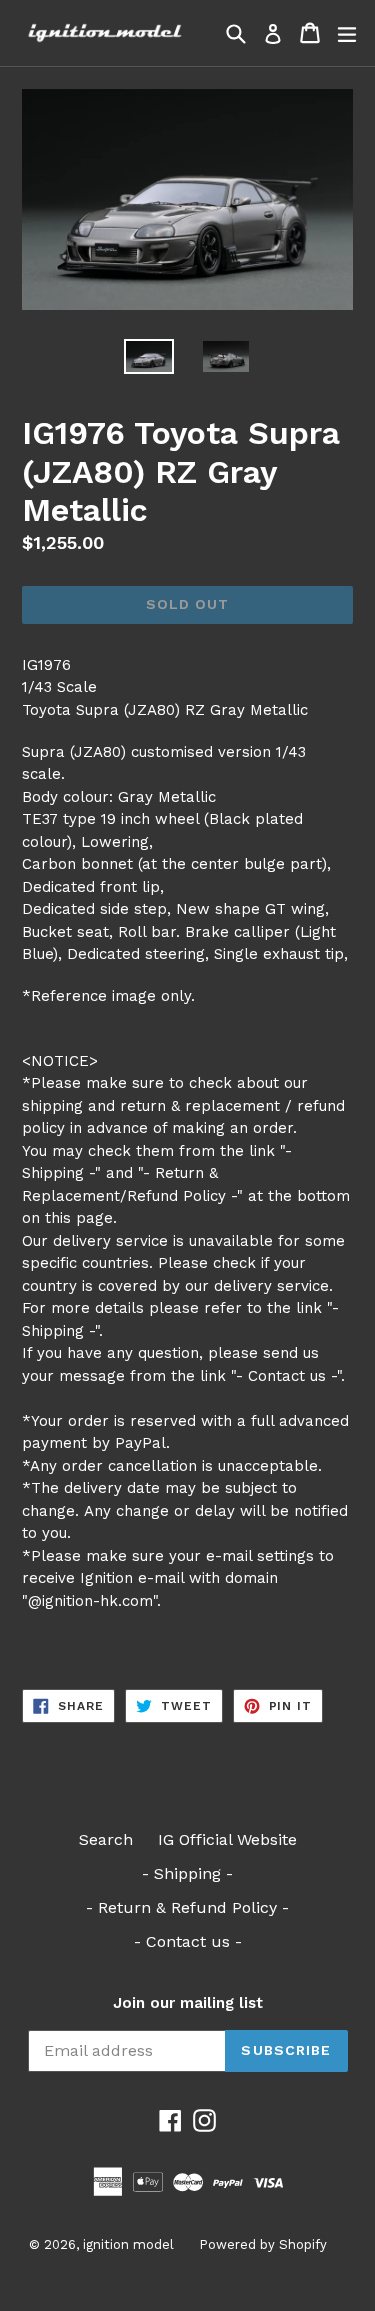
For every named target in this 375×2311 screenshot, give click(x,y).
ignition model (128, 2244)
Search (106, 1839)
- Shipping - (187, 1873)
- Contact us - (188, 1941)
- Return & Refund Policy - (187, 1907)
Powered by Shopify (263, 2244)
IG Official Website (227, 1839)
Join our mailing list (188, 2003)
